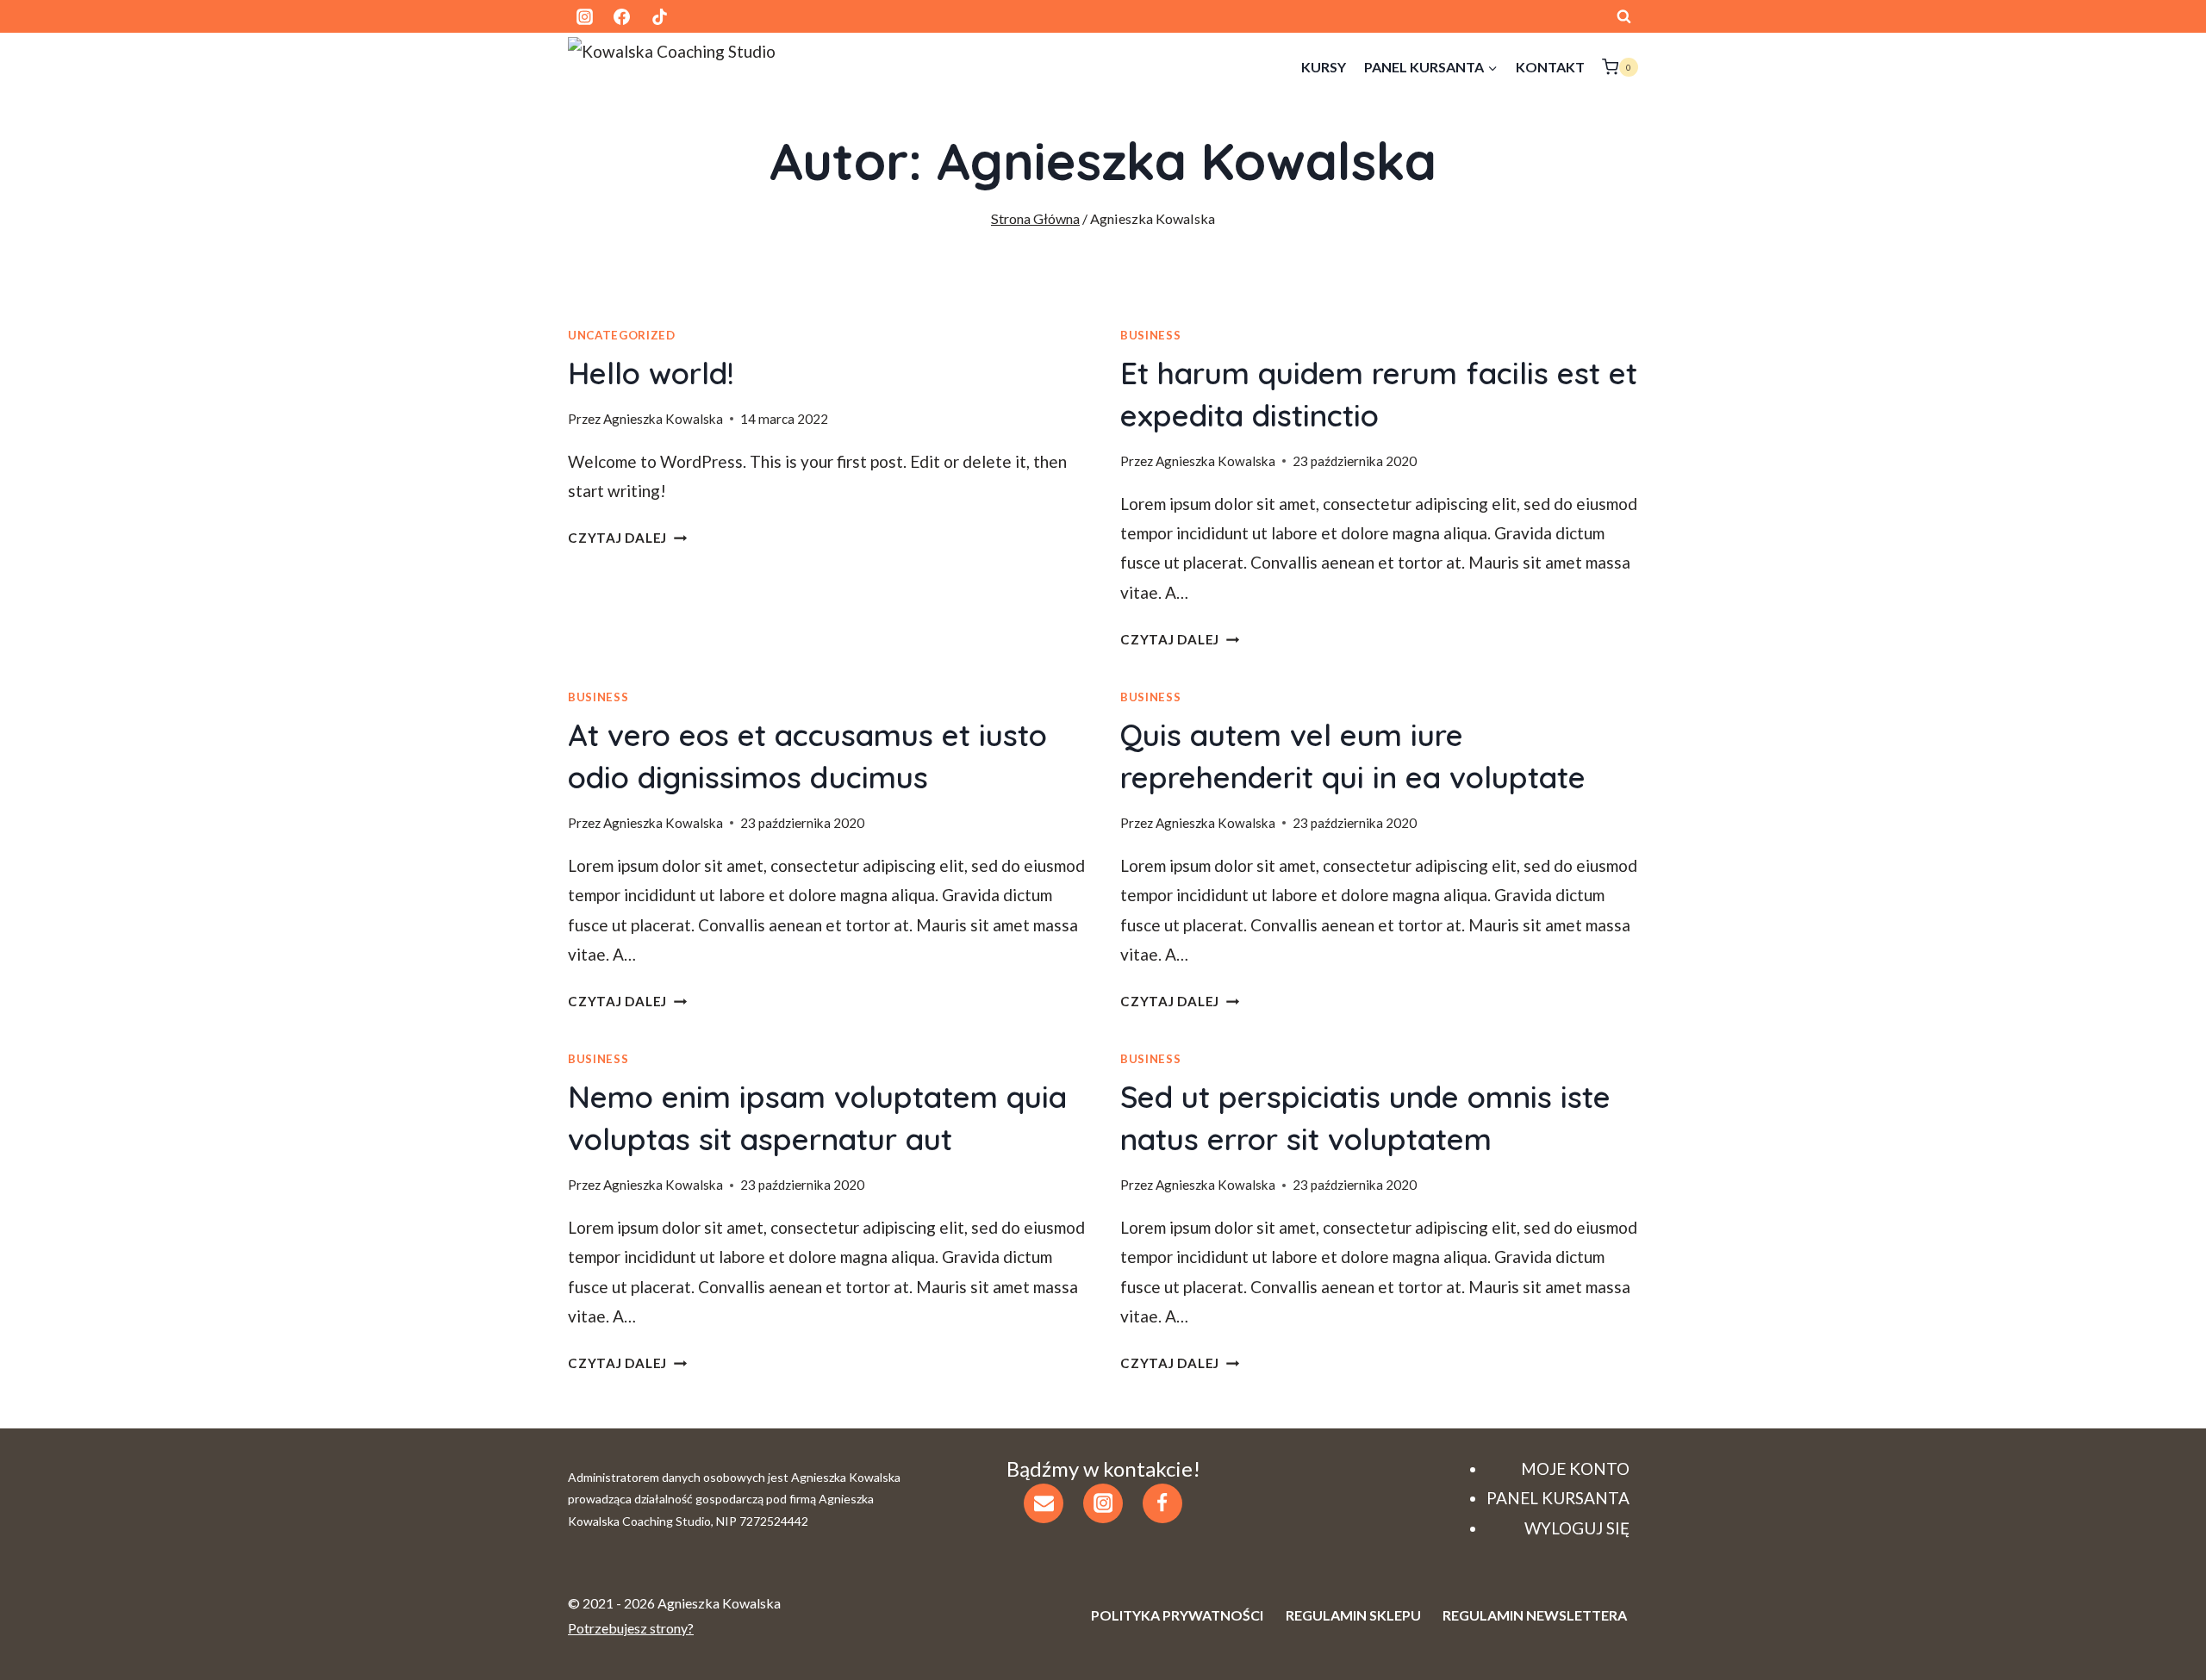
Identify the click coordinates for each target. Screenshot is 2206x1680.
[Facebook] (622, 16)
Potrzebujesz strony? (631, 1628)
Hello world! (651, 373)
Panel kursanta (1558, 1498)
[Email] (1044, 1503)
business (1150, 335)
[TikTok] (659, 16)
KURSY (1324, 67)
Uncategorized (622, 335)
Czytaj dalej (627, 538)
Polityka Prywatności (1177, 1615)
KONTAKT (1550, 67)
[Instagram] (584, 16)
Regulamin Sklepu (1353, 1615)
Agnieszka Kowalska (663, 419)
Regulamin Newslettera (1535, 1615)
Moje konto (1575, 1468)
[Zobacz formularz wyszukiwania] (1623, 16)
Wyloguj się (1577, 1528)
